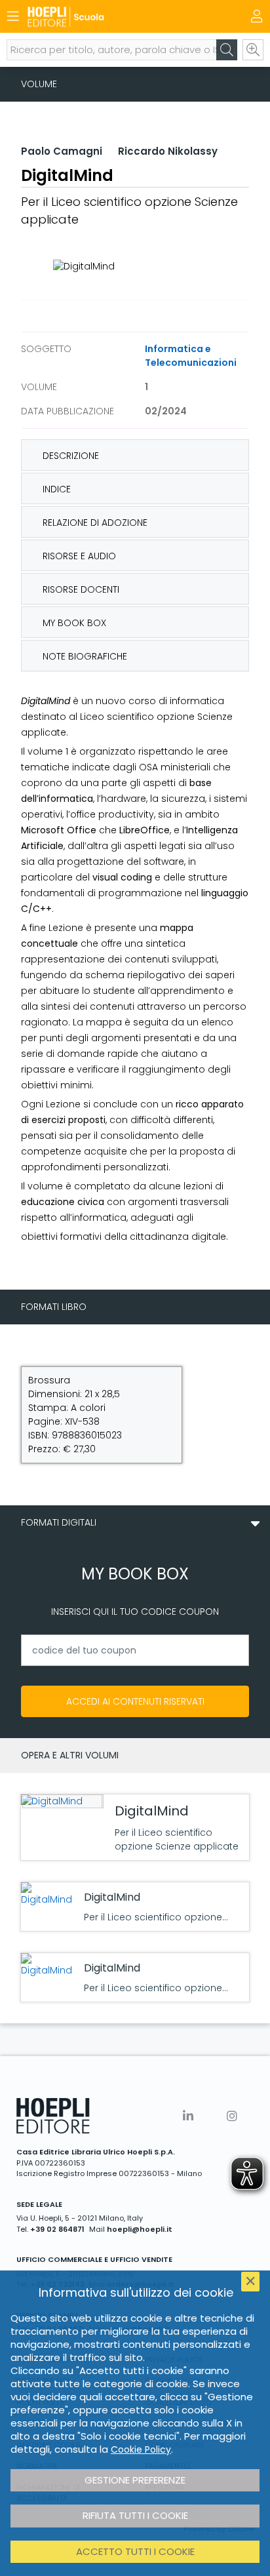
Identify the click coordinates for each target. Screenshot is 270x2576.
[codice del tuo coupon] (135, 1650)
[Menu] (13, 16)
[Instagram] (232, 2116)
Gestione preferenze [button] (135, 2480)
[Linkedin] (188, 2116)
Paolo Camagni (62, 151)
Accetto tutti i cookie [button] (135, 2551)
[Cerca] (227, 50)
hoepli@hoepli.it (140, 2229)
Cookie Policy (141, 2449)
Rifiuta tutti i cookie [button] (135, 2515)
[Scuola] (112, 17)
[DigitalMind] (61, 1801)
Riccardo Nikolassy (168, 151)
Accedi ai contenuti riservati (135, 1701)
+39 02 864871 (57, 2229)
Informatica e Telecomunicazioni (191, 356)
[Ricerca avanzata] (253, 50)
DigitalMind (152, 1811)
